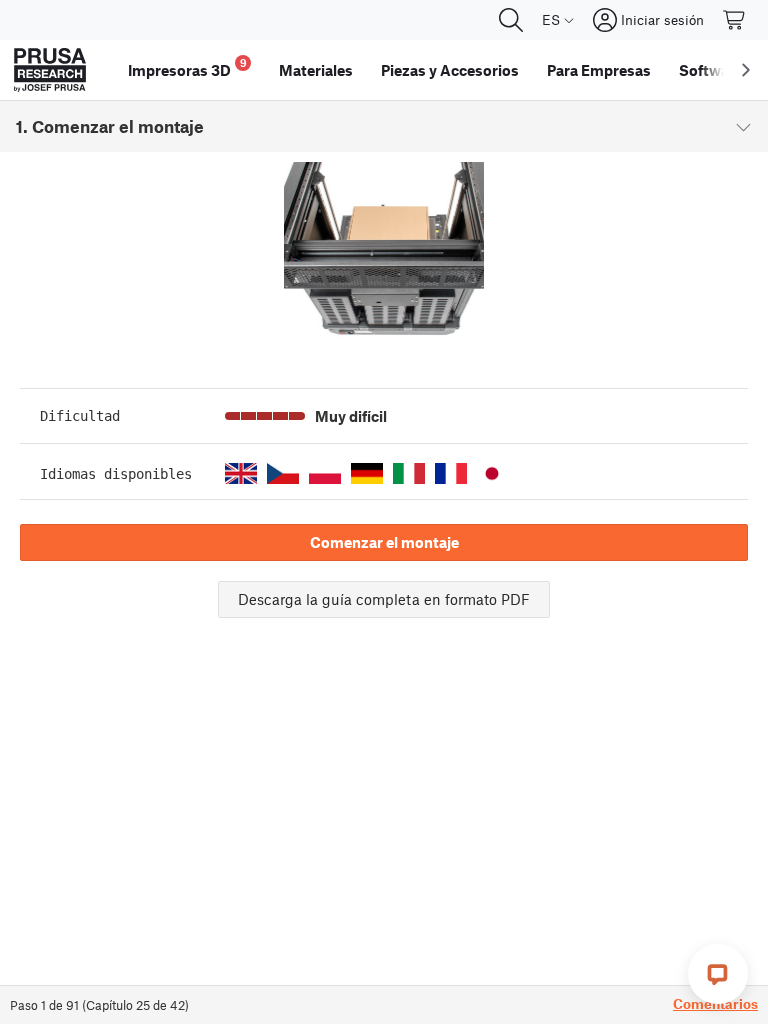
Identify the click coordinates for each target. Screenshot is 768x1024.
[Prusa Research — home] (50, 70)
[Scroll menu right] (746, 70)
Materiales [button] (316, 70)
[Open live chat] (718, 974)
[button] (241, 473)
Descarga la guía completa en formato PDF (384, 599)
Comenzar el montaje (384, 542)
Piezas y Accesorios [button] (450, 70)
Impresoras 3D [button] (187, 67)
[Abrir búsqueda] (511, 20)
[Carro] (735, 20)
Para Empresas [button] (599, 70)
